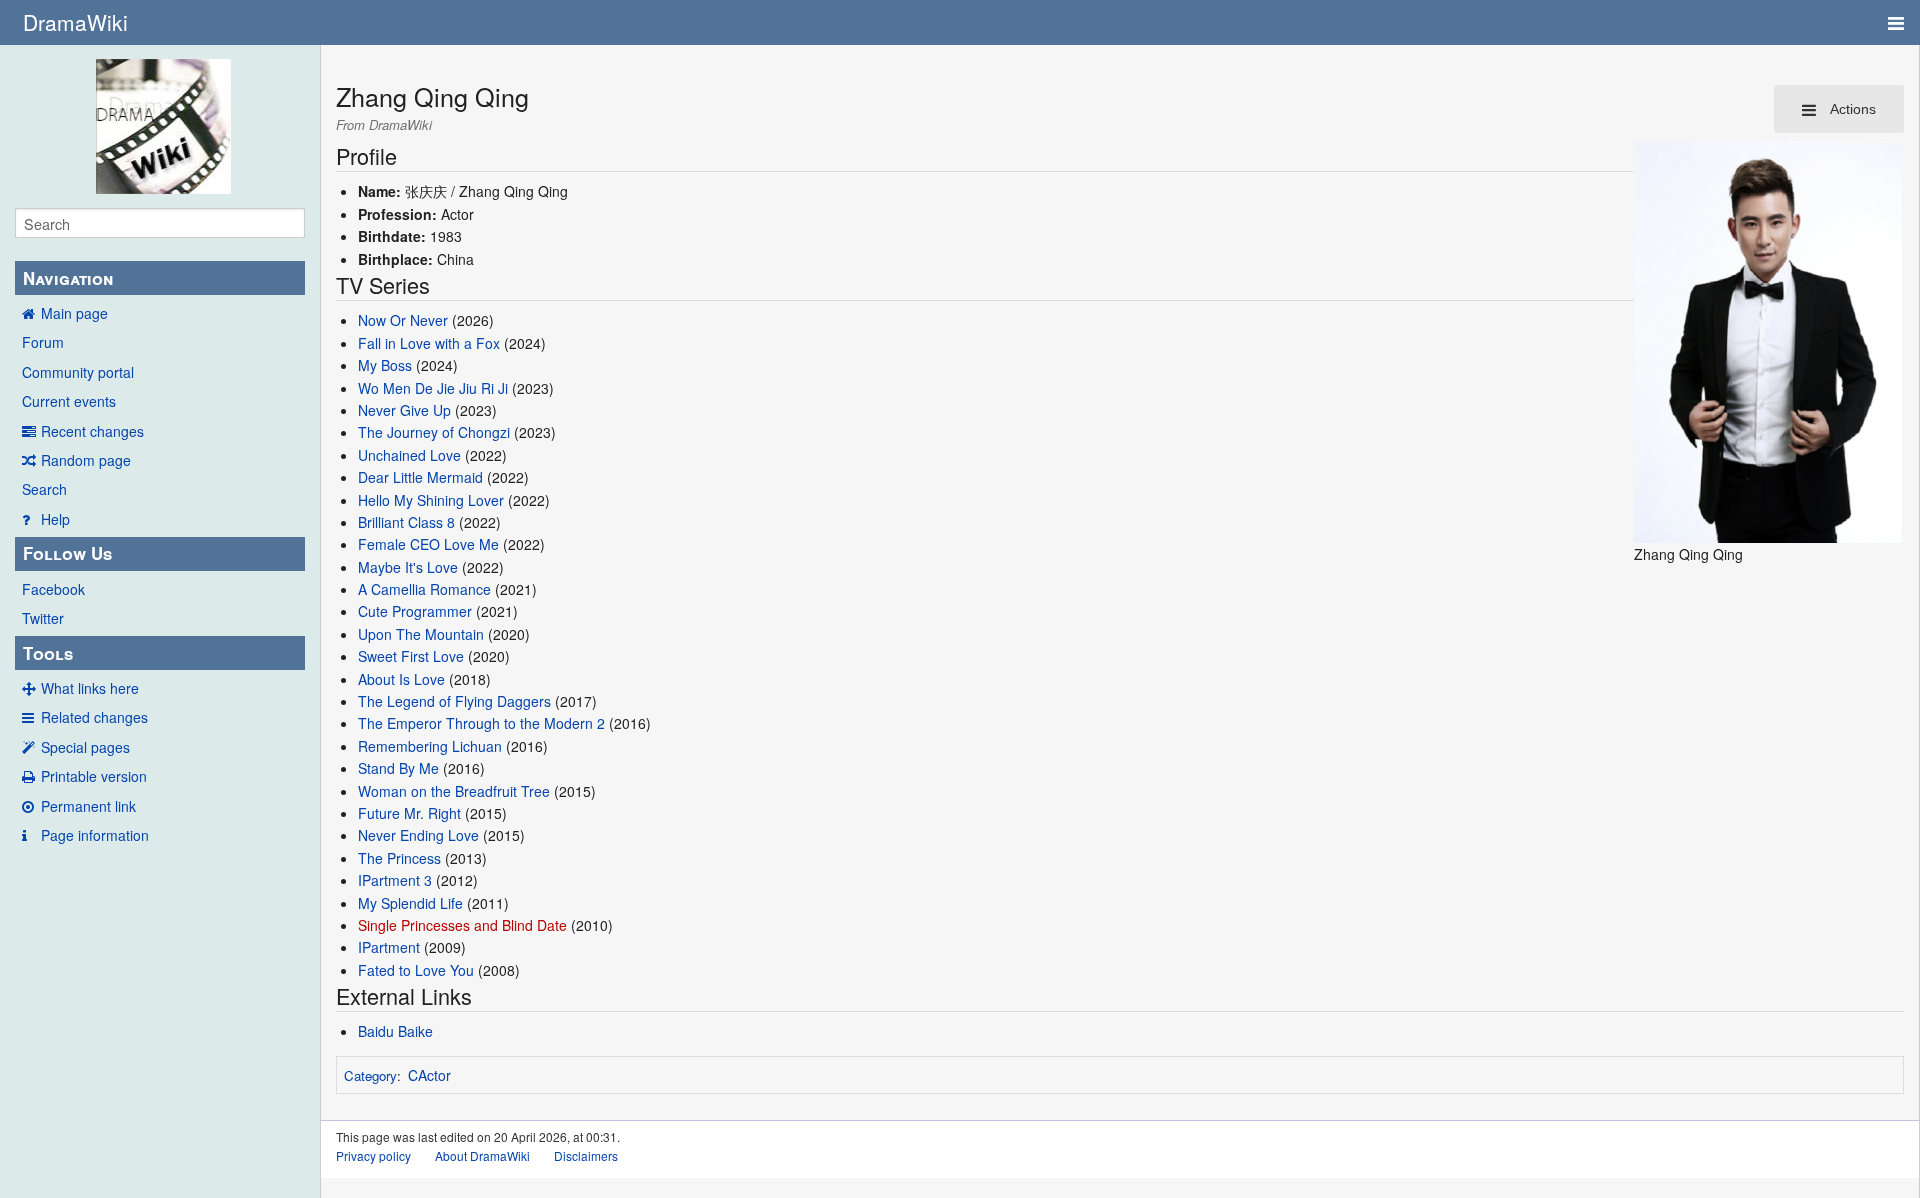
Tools (48, 653)
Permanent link (88, 806)
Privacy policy (373, 1155)
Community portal (78, 372)
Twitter (43, 618)
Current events (69, 401)
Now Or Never (403, 320)
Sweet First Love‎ (411, 656)
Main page (74, 313)
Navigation (68, 278)
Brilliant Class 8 (406, 522)
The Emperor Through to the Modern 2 (481, 723)
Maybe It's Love (408, 567)
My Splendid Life (410, 903)
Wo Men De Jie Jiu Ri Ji (433, 388)
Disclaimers (586, 1155)
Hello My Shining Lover (431, 500)
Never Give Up (404, 410)
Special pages (85, 747)
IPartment (389, 947)
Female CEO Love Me (428, 544)
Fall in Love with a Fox (429, 343)
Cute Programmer (415, 611)
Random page (86, 460)
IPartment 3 (395, 880)
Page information (95, 835)
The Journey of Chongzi (434, 432)
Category (370, 1075)
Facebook (53, 589)
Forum (43, 342)
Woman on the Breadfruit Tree (454, 791)
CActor (429, 1075)
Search (44, 489)
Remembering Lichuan (430, 746)
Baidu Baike (395, 1031)
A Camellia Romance (424, 589)
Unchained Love (409, 455)
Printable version (94, 776)
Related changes (94, 717)
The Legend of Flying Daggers (454, 701)
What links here (90, 688)
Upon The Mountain (421, 634)
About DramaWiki (482, 1155)
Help (55, 519)
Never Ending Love (418, 835)
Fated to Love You (416, 970)
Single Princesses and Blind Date (462, 925)
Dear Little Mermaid (420, 477)
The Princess (399, 858)
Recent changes (92, 431)
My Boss (385, 365)
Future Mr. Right (409, 813)
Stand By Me (398, 768)
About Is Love (401, 679)
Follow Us (67, 553)
